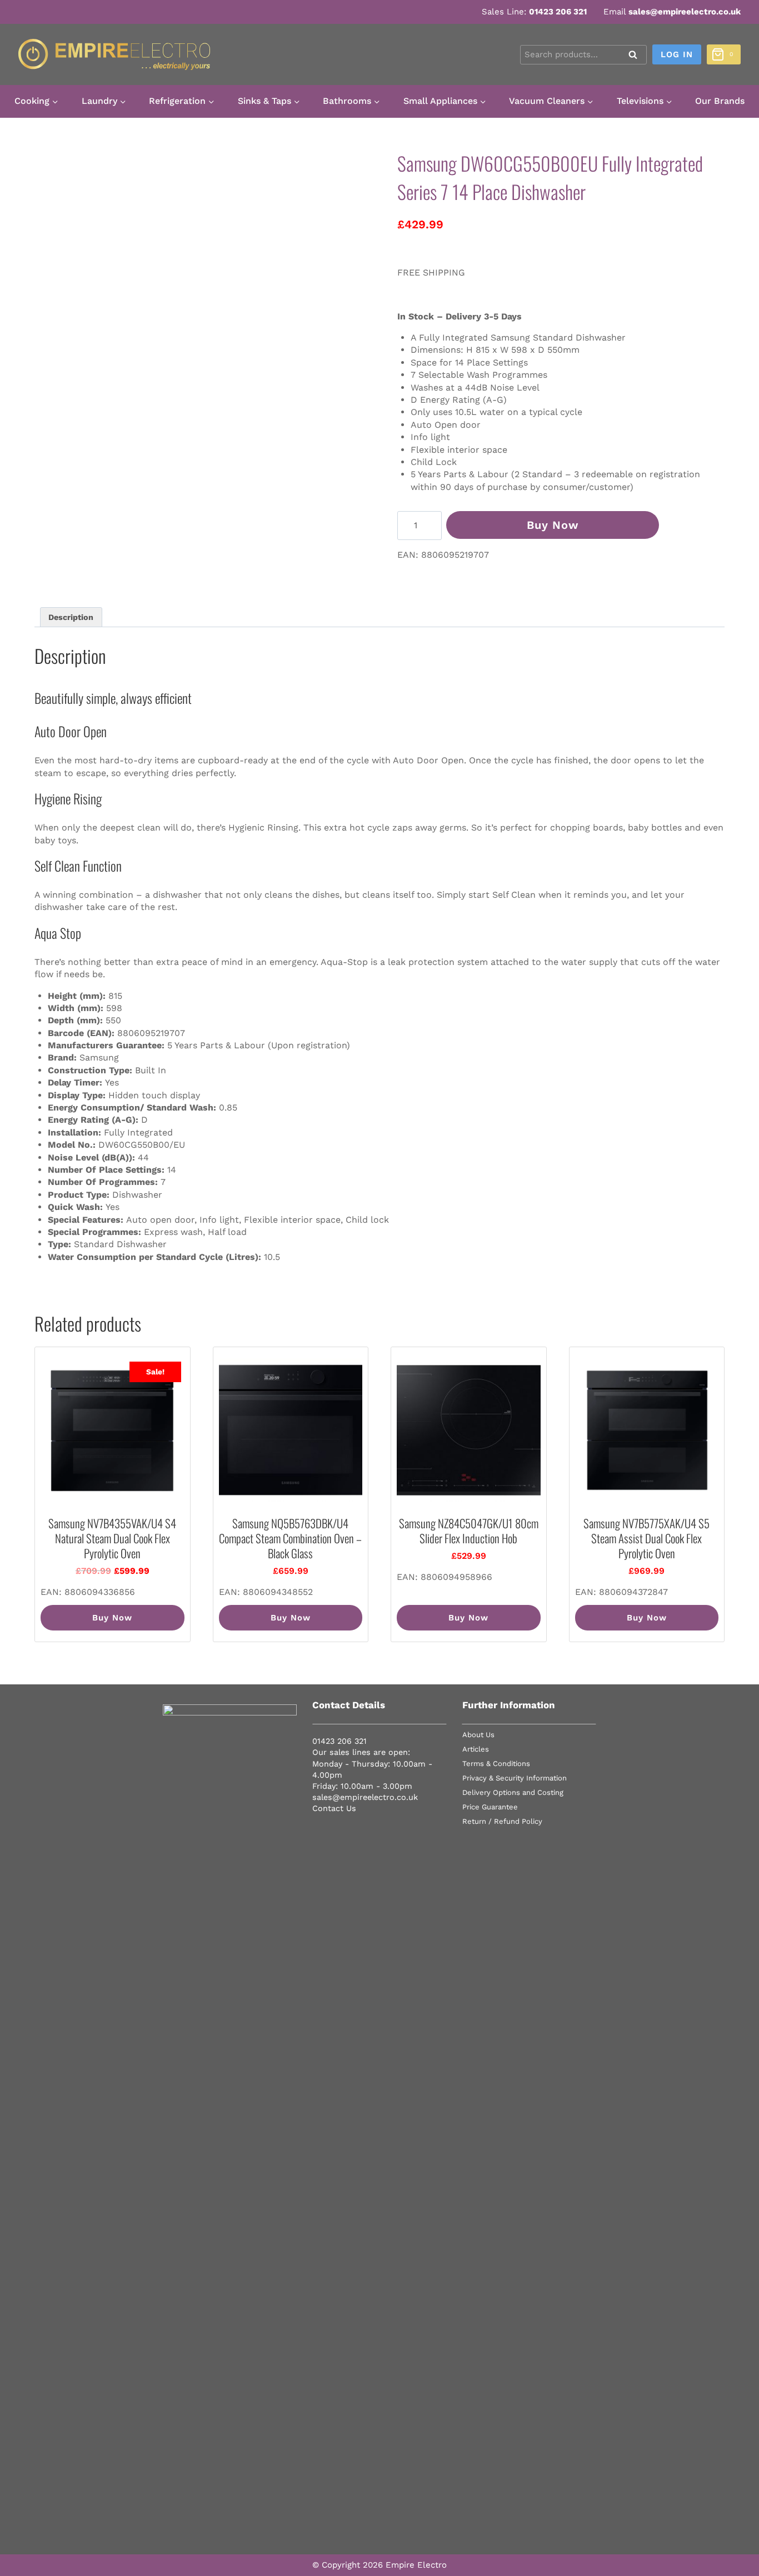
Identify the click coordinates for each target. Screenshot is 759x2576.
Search (636, 56)
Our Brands (720, 101)
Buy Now (553, 525)
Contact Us (334, 1808)
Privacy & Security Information (515, 1778)
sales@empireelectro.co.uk (685, 12)
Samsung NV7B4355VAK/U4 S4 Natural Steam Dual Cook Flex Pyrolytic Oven (112, 1538)
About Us (478, 1735)
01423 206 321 (558, 12)
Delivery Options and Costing (513, 1792)
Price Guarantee (490, 1807)
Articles (476, 1749)
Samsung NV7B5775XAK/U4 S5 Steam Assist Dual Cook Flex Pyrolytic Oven (646, 1538)
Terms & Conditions (496, 1764)
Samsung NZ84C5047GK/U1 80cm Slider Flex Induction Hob (469, 1530)
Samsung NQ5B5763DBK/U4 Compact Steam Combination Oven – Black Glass (290, 1538)
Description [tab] (71, 617)
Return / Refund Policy (502, 1821)
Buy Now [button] (112, 1618)
